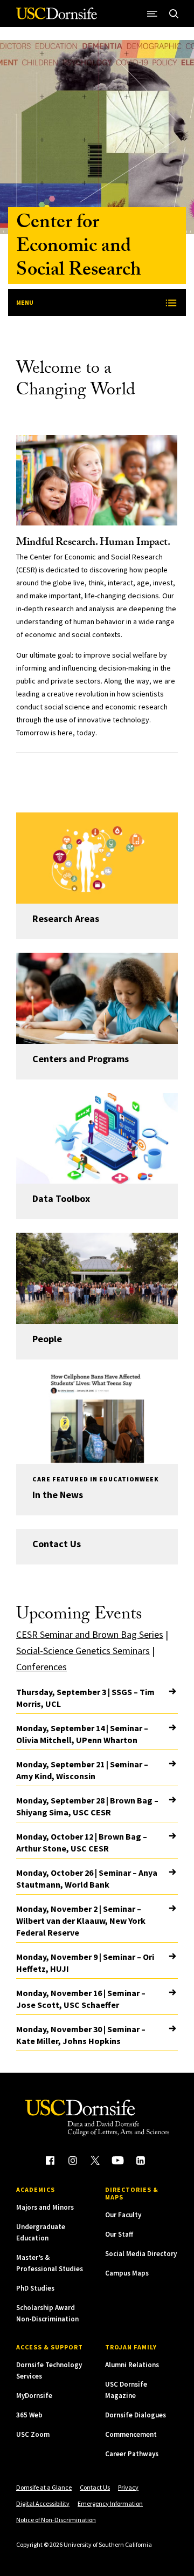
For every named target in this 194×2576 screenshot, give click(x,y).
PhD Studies (35, 2288)
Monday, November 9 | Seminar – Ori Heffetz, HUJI (85, 1963)
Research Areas (66, 918)
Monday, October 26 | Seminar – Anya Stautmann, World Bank (87, 1878)
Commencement (131, 2434)
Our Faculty (123, 2215)
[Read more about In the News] (97, 1419)
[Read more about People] (97, 1278)
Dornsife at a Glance (44, 2487)
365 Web (29, 2415)
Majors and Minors (45, 2207)
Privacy (128, 2487)
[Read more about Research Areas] (97, 858)
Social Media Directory (141, 2254)
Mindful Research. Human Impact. (93, 543)
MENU (25, 302)
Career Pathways (132, 2454)
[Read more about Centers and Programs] (97, 998)
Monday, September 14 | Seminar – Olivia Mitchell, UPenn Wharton (82, 1734)
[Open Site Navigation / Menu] (152, 13)
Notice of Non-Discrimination (56, 2520)
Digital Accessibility (43, 2503)
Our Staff (119, 2234)
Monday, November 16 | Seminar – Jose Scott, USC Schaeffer (81, 1999)
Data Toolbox (61, 1198)
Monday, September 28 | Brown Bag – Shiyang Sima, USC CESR (87, 1806)
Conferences (41, 1667)
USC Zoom (33, 2434)
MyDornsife (34, 2396)
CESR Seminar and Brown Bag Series (90, 1634)
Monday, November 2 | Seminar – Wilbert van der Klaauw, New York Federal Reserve (81, 1921)
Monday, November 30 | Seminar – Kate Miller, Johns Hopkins (81, 2035)
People (47, 1339)
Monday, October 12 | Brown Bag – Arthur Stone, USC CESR (82, 1842)
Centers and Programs (81, 1059)
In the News (58, 1495)
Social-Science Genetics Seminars (83, 1651)
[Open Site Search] (174, 13)
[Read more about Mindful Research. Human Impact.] (97, 480)
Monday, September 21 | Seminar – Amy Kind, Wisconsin (82, 1770)
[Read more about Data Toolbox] (97, 1139)
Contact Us (57, 1544)
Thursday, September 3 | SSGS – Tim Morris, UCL (85, 1698)
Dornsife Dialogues (136, 2415)
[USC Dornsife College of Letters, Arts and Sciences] (57, 18)
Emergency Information (110, 2503)
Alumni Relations (132, 2365)
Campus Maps (127, 2273)
